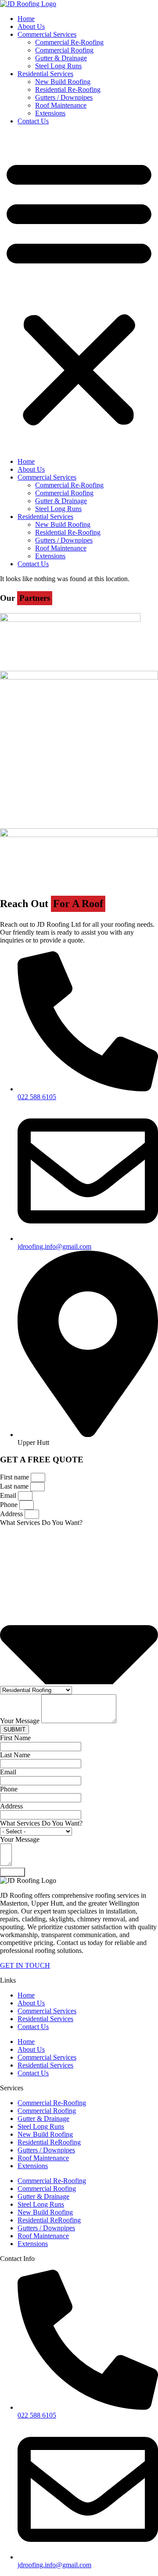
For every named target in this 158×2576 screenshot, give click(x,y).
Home (26, 19)
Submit (13, 1872)
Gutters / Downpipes (64, 97)
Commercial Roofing (64, 50)
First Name (15, 1738)
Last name (15, 1486)
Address (12, 1514)
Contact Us (33, 121)
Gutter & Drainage (61, 58)
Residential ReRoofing (49, 2142)
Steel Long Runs (58, 66)
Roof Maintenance (61, 105)
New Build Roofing (63, 82)
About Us (31, 26)
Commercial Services (47, 34)
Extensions (50, 113)
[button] (79, 291)
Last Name (15, 1755)
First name (15, 1477)
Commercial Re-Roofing (69, 42)
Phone (10, 1505)
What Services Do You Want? (41, 1523)
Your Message (21, 1721)
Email (9, 1495)
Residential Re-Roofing (68, 89)
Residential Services (45, 74)
